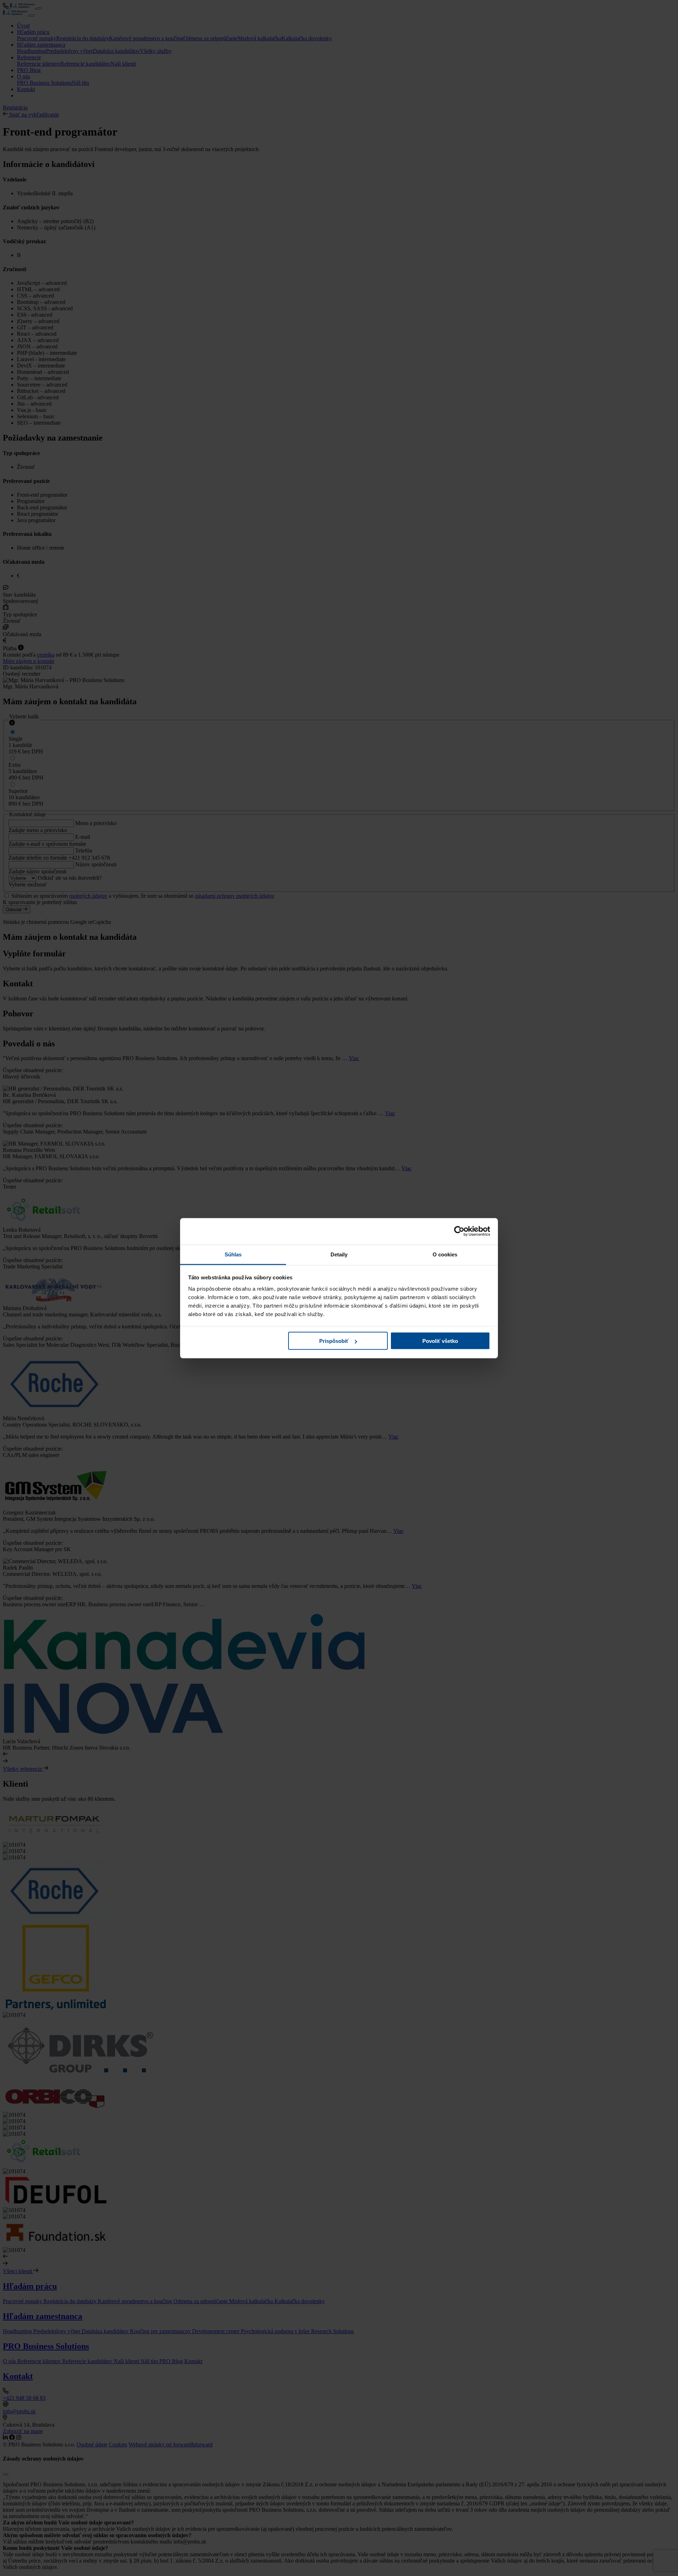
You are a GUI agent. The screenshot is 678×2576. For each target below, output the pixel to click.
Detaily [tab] (339, 1254)
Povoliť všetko (440, 1341)
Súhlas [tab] (233, 1254)
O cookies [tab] (445, 1254)
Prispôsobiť (334, 1341)
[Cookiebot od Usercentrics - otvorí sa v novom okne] (459, 1231)
